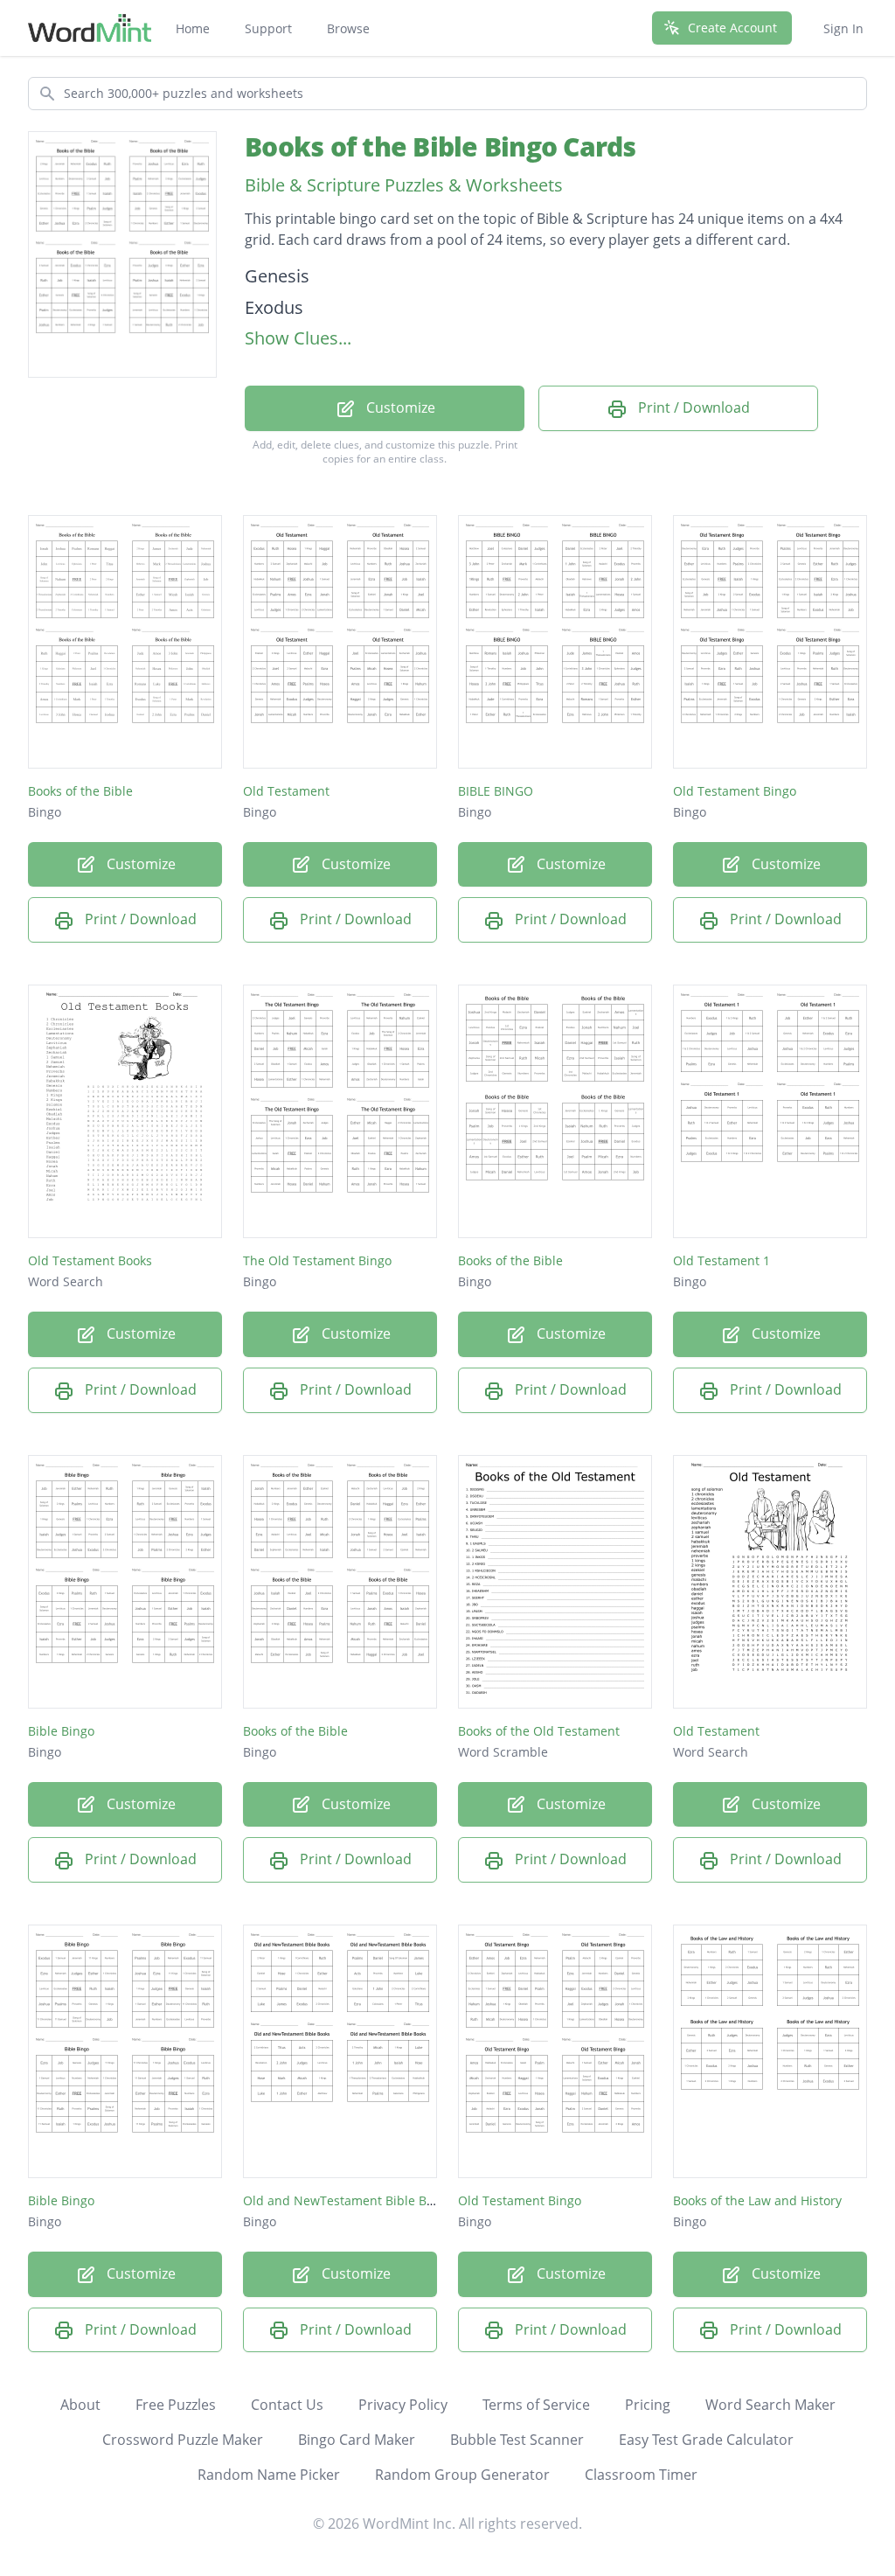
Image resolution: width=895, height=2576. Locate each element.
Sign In (843, 28)
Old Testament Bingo (735, 791)
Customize (399, 407)
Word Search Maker (770, 2405)
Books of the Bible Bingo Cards (441, 146)
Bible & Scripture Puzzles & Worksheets (404, 185)
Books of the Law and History (757, 2200)
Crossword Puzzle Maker (183, 2440)
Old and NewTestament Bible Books (348, 2200)
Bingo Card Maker (357, 2440)
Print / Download (692, 407)
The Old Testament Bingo (317, 1260)
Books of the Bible (80, 791)
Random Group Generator (462, 2475)
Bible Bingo (61, 1731)
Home (193, 28)
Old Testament (286, 791)
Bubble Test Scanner (517, 2440)
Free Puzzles (176, 2405)
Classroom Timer (641, 2475)
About (80, 2405)
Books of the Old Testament (539, 1731)
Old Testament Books (90, 1260)
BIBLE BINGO (496, 791)
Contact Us (287, 2405)
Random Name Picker (269, 2475)
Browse (348, 28)
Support (268, 28)
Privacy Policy (403, 2405)
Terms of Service (536, 2405)
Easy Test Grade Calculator (706, 2440)
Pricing (648, 2405)
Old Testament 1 (722, 1260)
